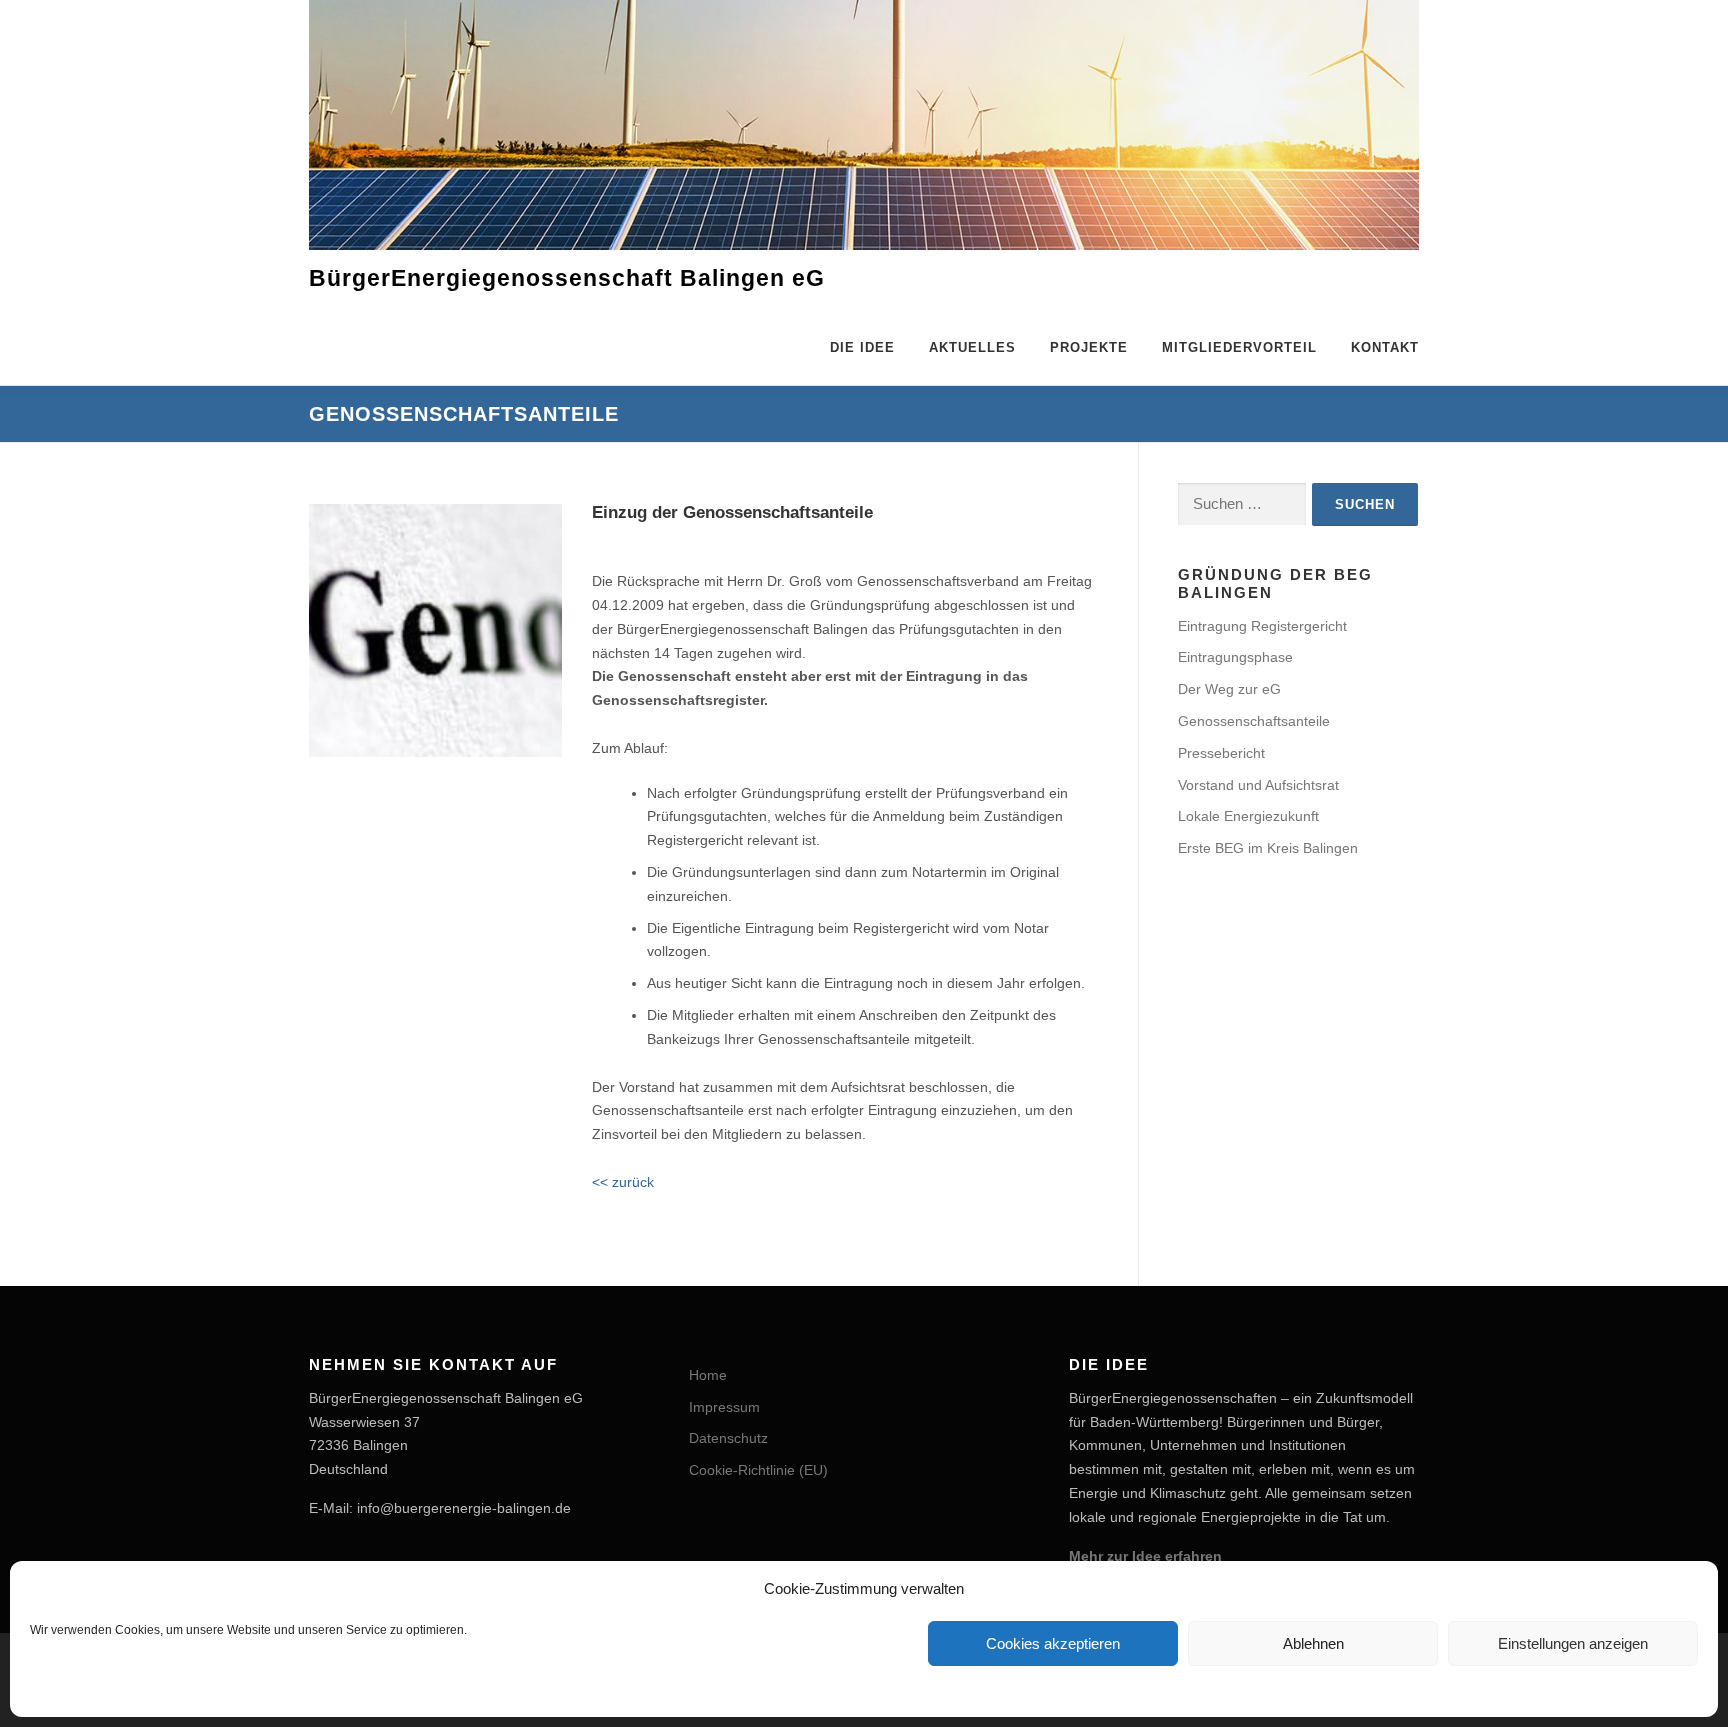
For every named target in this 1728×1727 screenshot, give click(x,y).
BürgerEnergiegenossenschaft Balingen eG (567, 279)
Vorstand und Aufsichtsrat (1258, 785)
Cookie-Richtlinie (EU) (758, 1470)
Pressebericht (1221, 753)
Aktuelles (972, 347)
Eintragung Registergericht (1262, 626)
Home (708, 1375)
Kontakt (1385, 347)
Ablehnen (1313, 1643)
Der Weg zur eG (1229, 689)
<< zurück (623, 1182)
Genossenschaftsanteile (1254, 721)
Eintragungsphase (1235, 657)
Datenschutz (728, 1438)
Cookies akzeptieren (1053, 1643)
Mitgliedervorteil (1239, 347)
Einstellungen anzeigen (1573, 1643)
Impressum (724, 1407)
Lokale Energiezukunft (1248, 816)
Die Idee (862, 347)
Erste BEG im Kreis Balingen (1268, 848)
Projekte (1089, 347)
